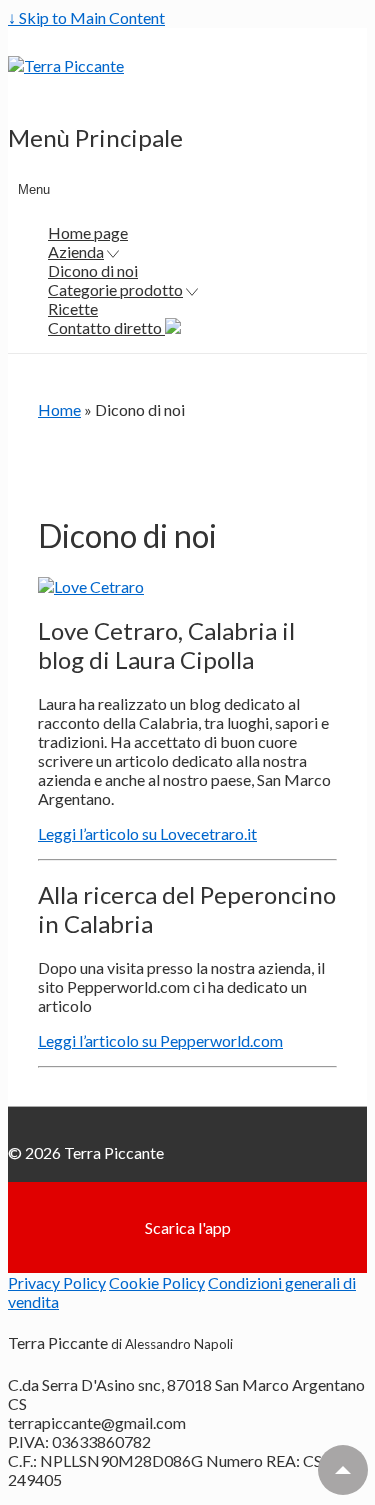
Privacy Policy (57, 1282)
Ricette (73, 308)
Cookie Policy (157, 1282)
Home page (88, 232)
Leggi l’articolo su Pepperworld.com (160, 1040)
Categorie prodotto (115, 289)
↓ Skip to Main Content (86, 17)
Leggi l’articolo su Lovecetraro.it (147, 833)
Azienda (76, 251)
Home (59, 409)
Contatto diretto (106, 327)
